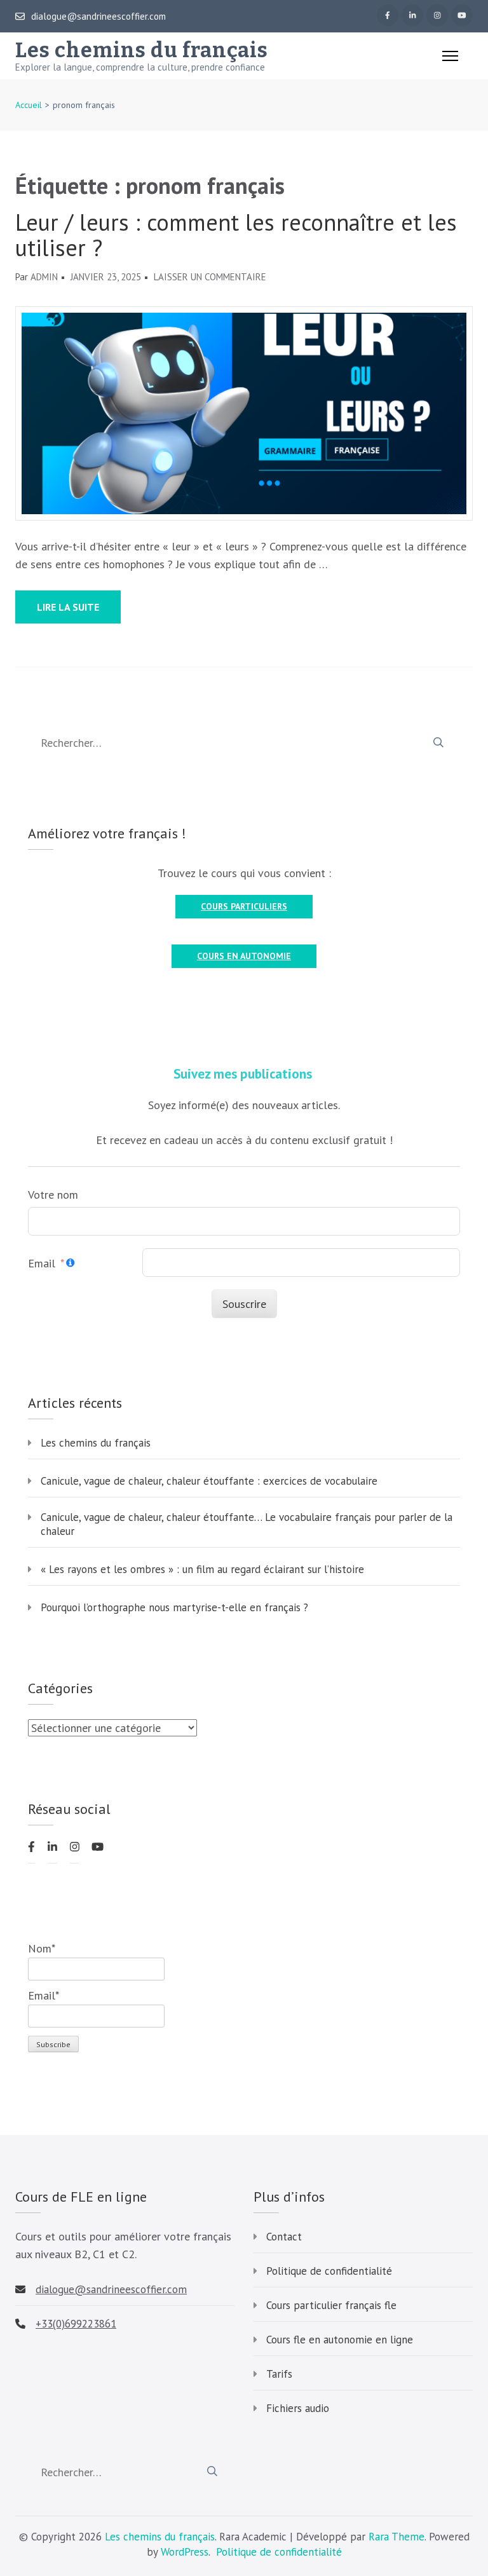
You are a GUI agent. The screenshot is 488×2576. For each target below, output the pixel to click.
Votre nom (53, 1195)
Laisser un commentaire (210, 277)
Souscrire (244, 1304)
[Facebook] (388, 15)
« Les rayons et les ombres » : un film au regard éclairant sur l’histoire (202, 1569)
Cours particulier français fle (331, 2305)
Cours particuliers (244, 906)
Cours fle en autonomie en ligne (340, 2340)
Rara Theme (396, 2537)
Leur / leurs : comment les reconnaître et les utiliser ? (236, 235)
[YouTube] (462, 15)
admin (44, 277)
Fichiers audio (298, 2408)
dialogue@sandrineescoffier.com (98, 17)
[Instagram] (437, 15)
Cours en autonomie (244, 956)
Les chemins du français (142, 50)
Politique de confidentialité (329, 2271)
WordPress (185, 2552)
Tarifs (279, 2374)
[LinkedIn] (412, 15)
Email (42, 1263)
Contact (284, 2237)
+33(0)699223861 (76, 2324)
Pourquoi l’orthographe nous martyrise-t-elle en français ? (174, 1607)
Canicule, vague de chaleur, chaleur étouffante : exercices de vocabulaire (209, 1481)
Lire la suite (68, 607)
